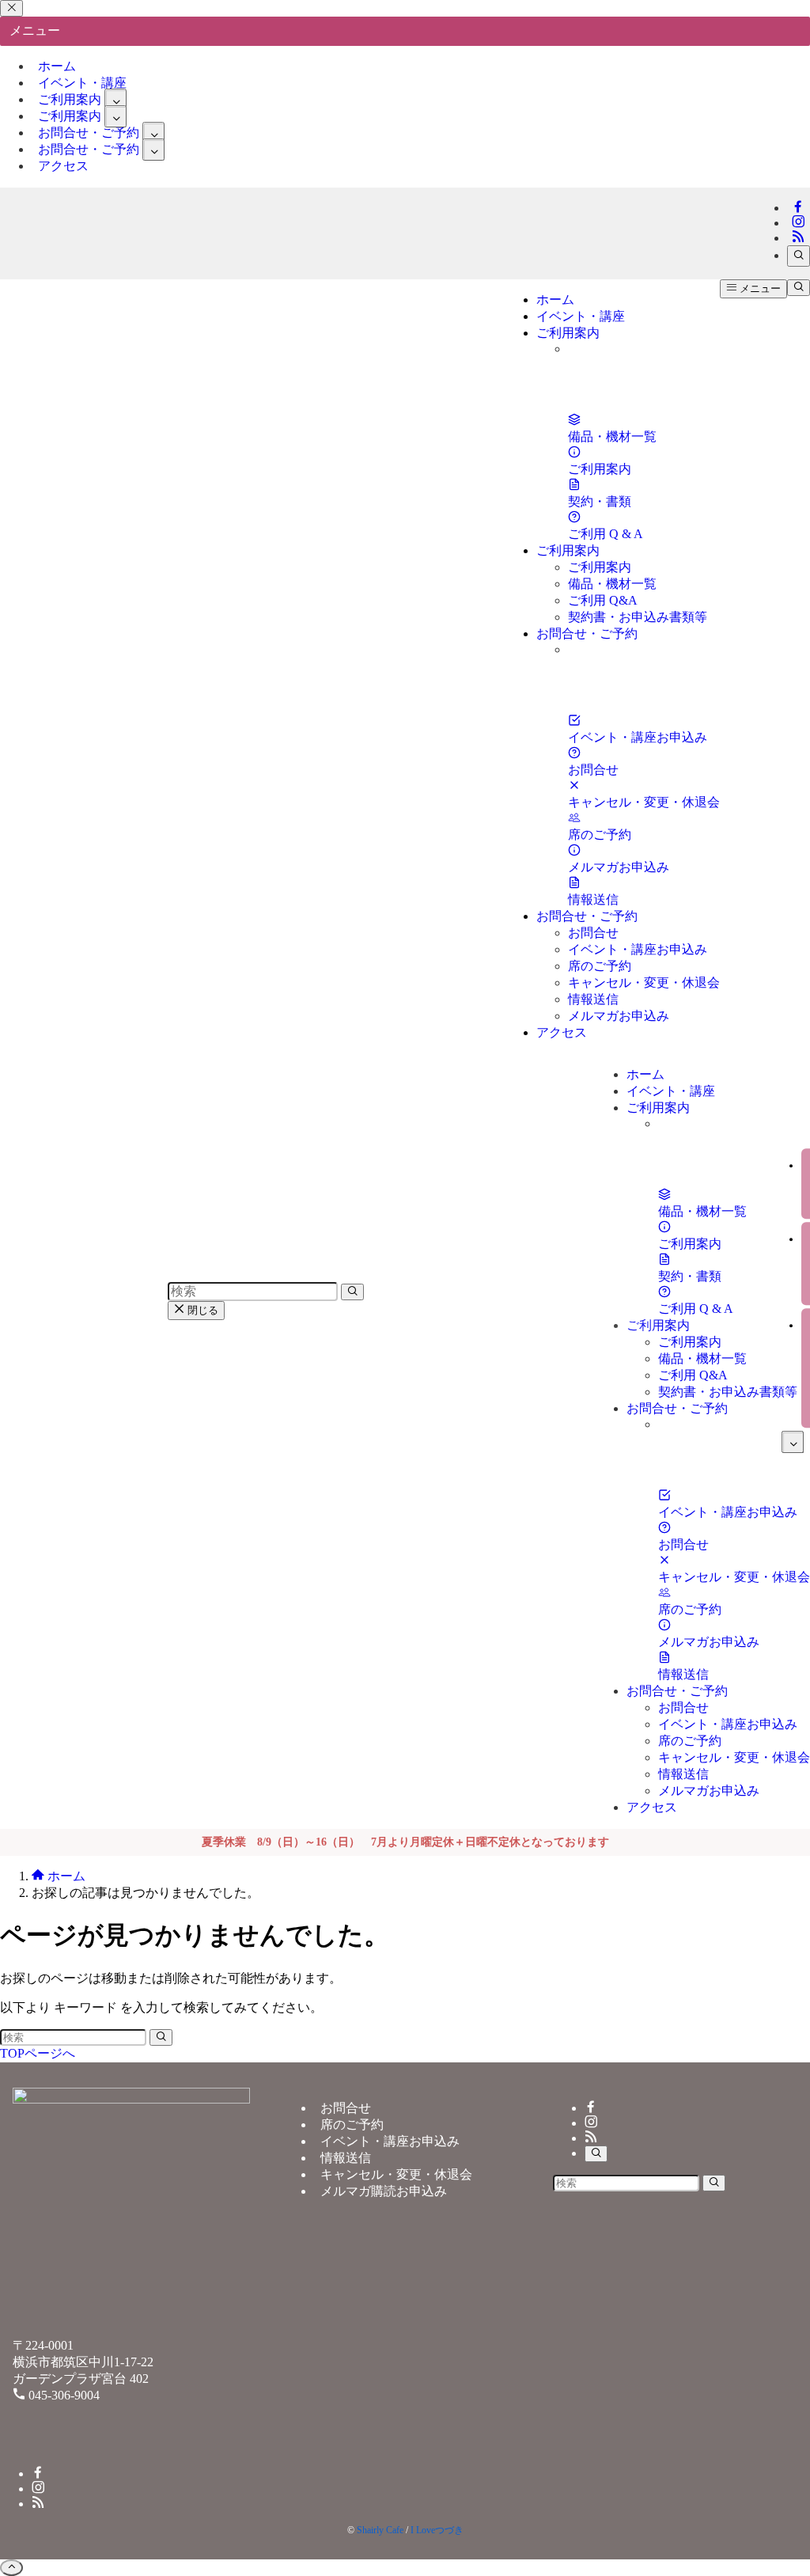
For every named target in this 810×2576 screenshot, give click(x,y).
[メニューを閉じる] (11, 8)
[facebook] (798, 208)
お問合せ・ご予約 (89, 149)
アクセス (63, 166)
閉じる (201, 1310)
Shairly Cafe (380, 2530)
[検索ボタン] (799, 288)
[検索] (799, 256)
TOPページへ (38, 2053)
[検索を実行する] (161, 2037)
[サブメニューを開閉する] (115, 100)
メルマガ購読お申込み (384, 2191)
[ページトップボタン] (11, 2568)
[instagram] (798, 223)
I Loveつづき (437, 2530)
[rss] (798, 238)
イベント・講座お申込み (390, 2141)
